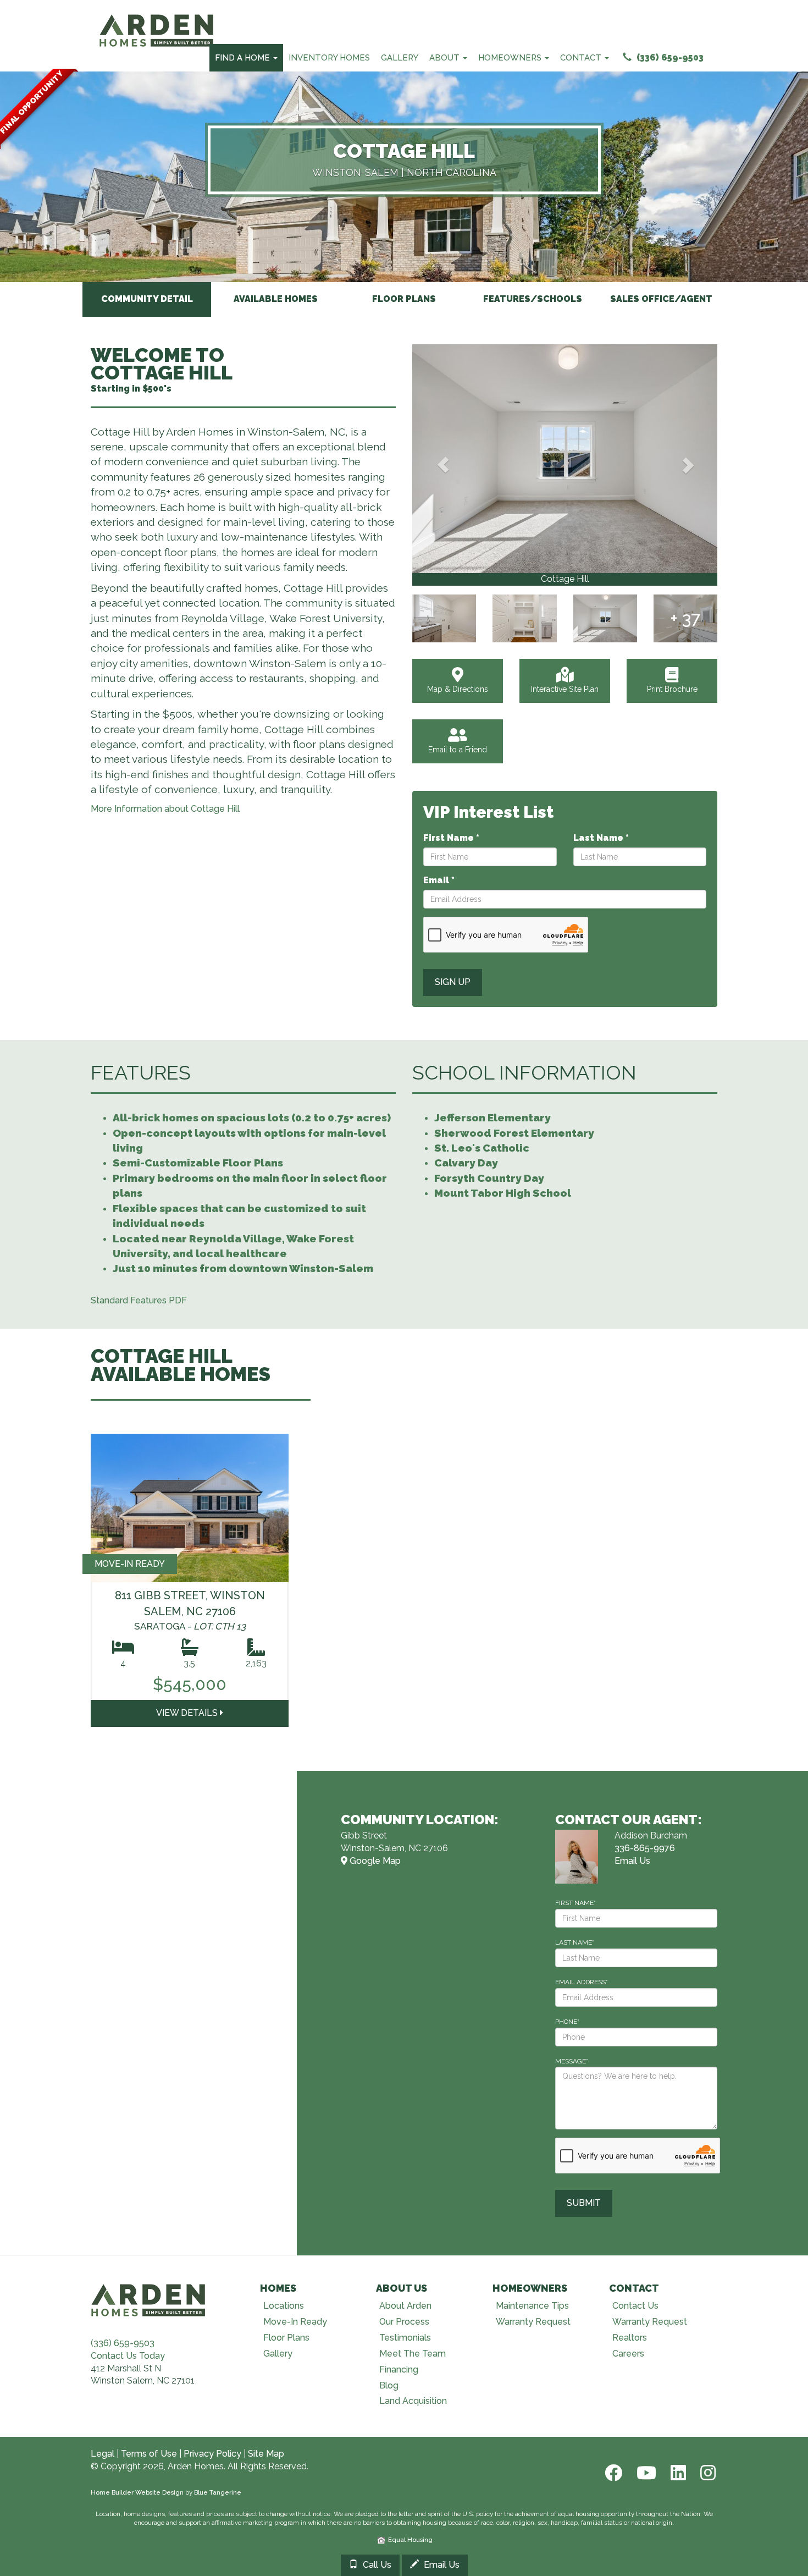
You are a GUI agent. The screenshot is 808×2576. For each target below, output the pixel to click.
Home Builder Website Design (137, 2492)
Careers (628, 2354)
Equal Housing (409, 2540)
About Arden (405, 2306)
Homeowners (511, 58)
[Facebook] (612, 2473)
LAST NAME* (575, 1942)
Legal (103, 2454)
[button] (443, 465)
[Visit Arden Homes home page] (148, 2299)
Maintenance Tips (532, 2306)
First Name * (451, 838)
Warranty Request (533, 2322)
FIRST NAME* (575, 1903)
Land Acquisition (413, 2401)
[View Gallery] (565, 459)
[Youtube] (645, 2473)
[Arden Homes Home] (157, 14)
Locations (284, 2306)
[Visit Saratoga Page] (190, 1508)
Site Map (266, 2454)
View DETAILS (188, 1713)
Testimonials (405, 2338)
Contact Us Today (128, 2356)
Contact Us (635, 2306)
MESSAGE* (572, 2061)
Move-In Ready (295, 2322)
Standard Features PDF (139, 1300)
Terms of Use (149, 2454)
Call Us (376, 2565)
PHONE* (567, 2022)
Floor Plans (286, 2338)
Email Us (632, 1861)
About (445, 58)
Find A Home (243, 58)
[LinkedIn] (677, 2473)
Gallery (400, 58)
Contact (582, 58)
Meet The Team (413, 2354)
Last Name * (601, 838)
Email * (439, 880)
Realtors (630, 2338)
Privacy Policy (212, 2454)
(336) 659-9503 (669, 57)
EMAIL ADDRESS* (582, 1982)
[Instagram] (705, 2473)
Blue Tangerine (218, 2492)
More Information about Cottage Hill (165, 809)
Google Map (374, 1861)
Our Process (404, 2322)
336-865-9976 (645, 1848)
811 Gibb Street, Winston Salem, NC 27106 (190, 1610)
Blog (389, 2385)
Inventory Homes (329, 58)
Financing (399, 2369)
